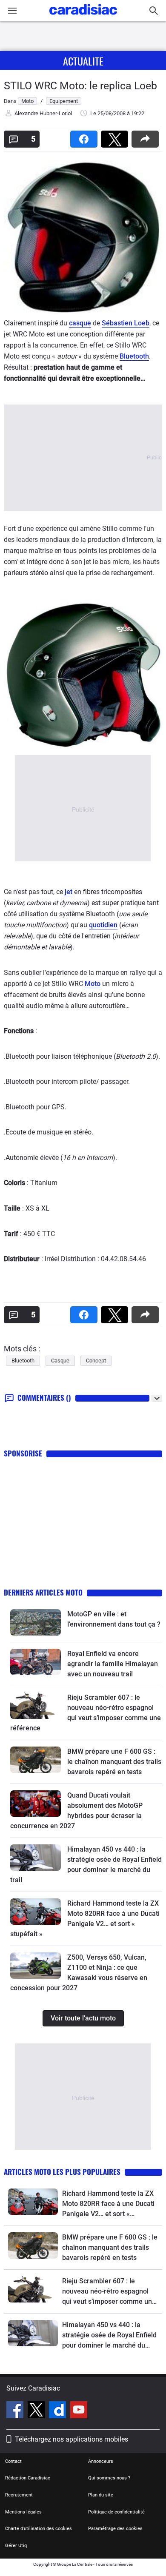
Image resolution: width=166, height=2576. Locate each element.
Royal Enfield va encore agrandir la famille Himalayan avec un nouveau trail (113, 1664)
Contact (13, 2461)
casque (80, 323)
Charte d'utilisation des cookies (39, 2529)
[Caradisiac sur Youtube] (79, 2411)
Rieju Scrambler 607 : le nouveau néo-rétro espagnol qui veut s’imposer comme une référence (109, 2292)
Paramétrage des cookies (115, 2529)
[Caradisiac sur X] (37, 2411)
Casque (60, 1361)
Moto (93, 984)
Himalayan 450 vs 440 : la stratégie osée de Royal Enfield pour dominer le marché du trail (109, 2336)
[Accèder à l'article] (36, 1622)
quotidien (103, 925)
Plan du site (101, 2495)
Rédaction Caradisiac (28, 2478)
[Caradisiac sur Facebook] (16, 2411)
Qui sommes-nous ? (109, 2478)
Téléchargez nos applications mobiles (72, 2439)
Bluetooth (134, 356)
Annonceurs (101, 2461)
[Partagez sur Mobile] (147, 136)
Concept (96, 1361)
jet (69, 892)
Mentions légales (23, 2512)
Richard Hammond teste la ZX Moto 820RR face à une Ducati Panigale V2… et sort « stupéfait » (108, 2204)
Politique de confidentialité (116, 2512)
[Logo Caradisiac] (83, 17)
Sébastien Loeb (126, 323)
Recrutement (19, 2495)
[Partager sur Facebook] (86, 136)
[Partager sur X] (116, 136)
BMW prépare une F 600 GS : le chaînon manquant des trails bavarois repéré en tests (114, 1762)
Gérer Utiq (16, 2546)
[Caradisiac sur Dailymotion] (59, 2411)
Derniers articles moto (43, 1592)
